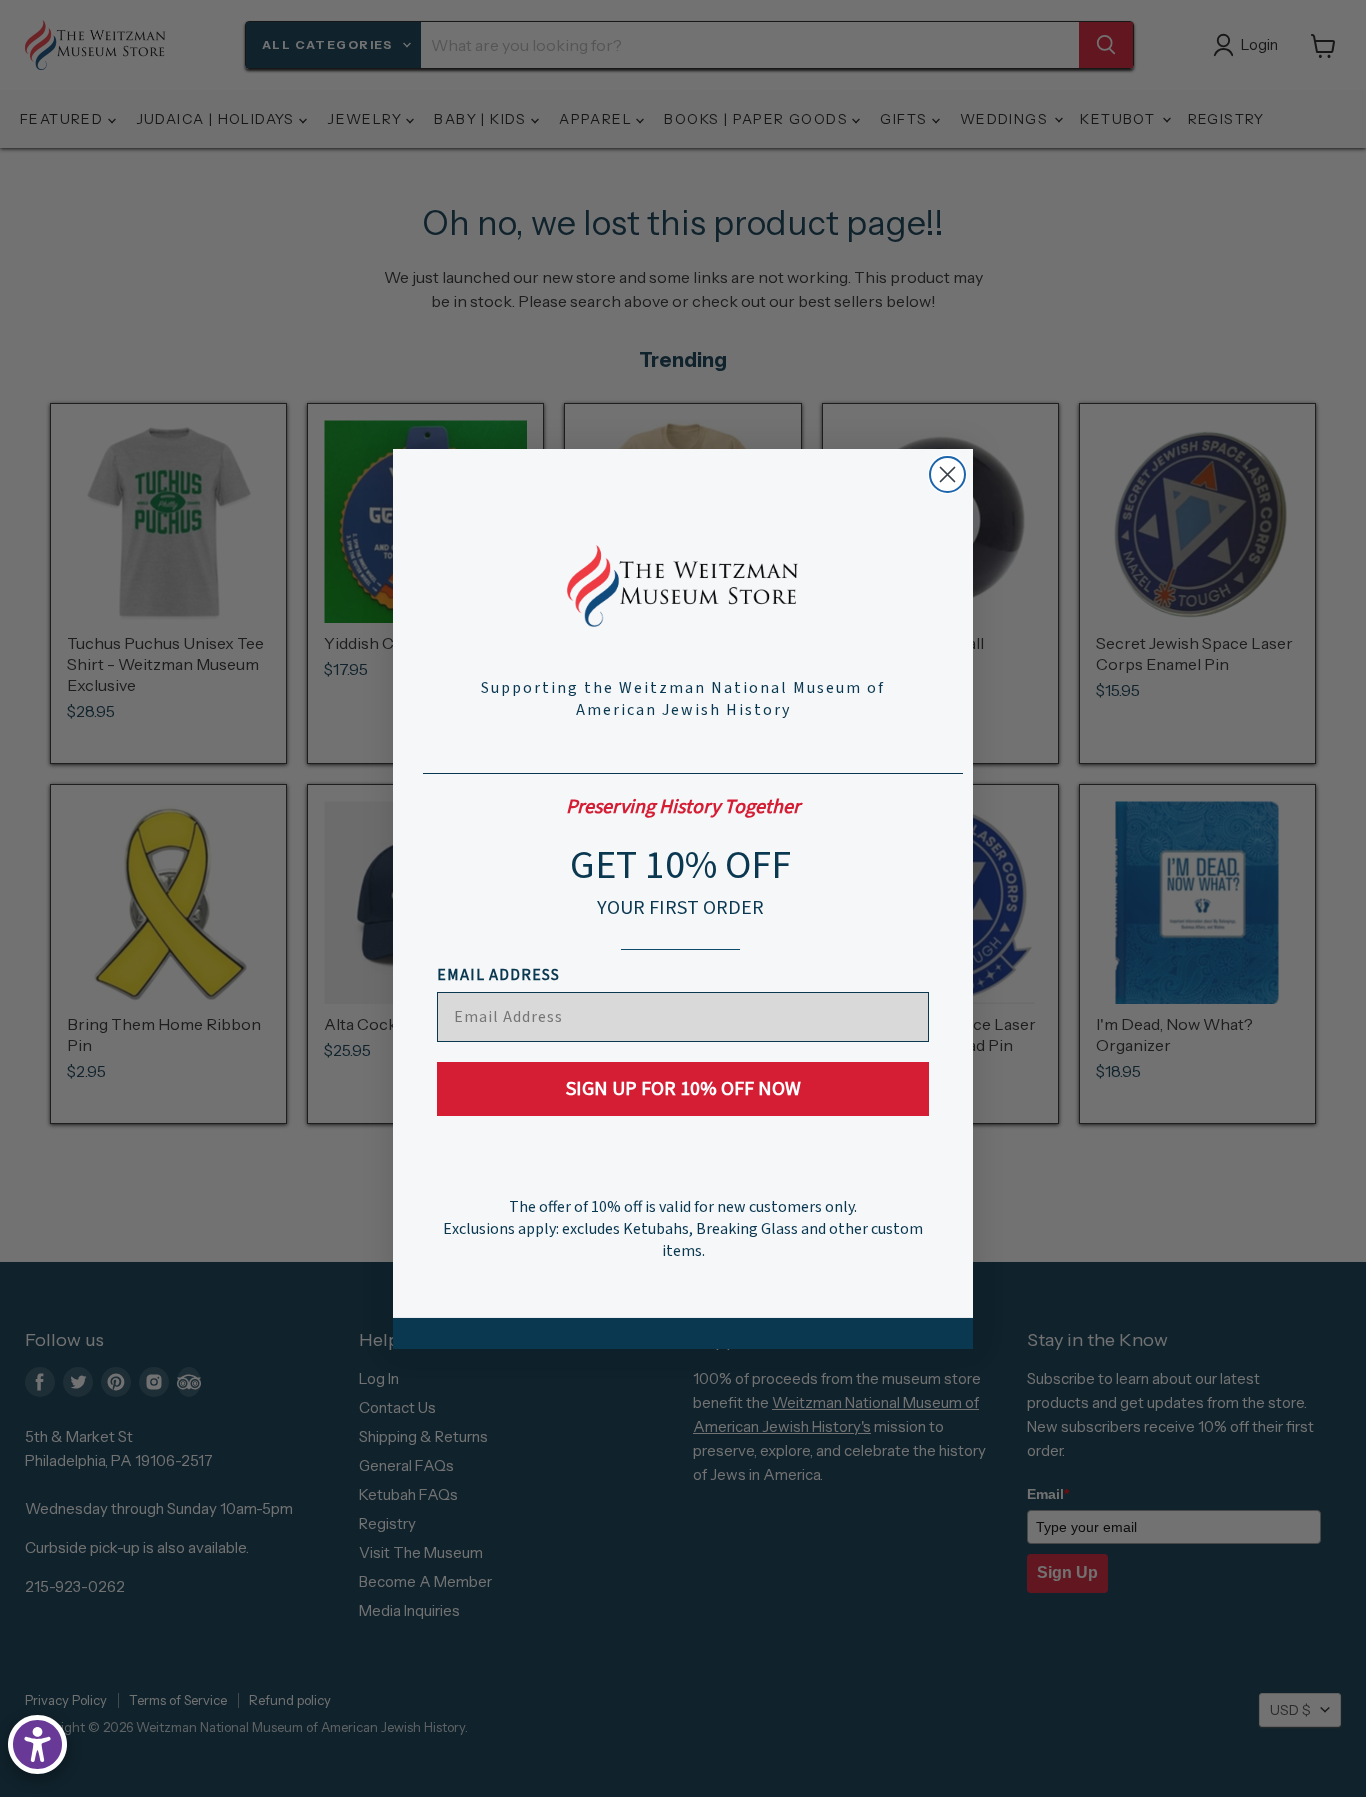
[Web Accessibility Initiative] (37, 1744)
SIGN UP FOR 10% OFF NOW (683, 1089)
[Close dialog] (947, 474)
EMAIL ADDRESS (498, 975)
